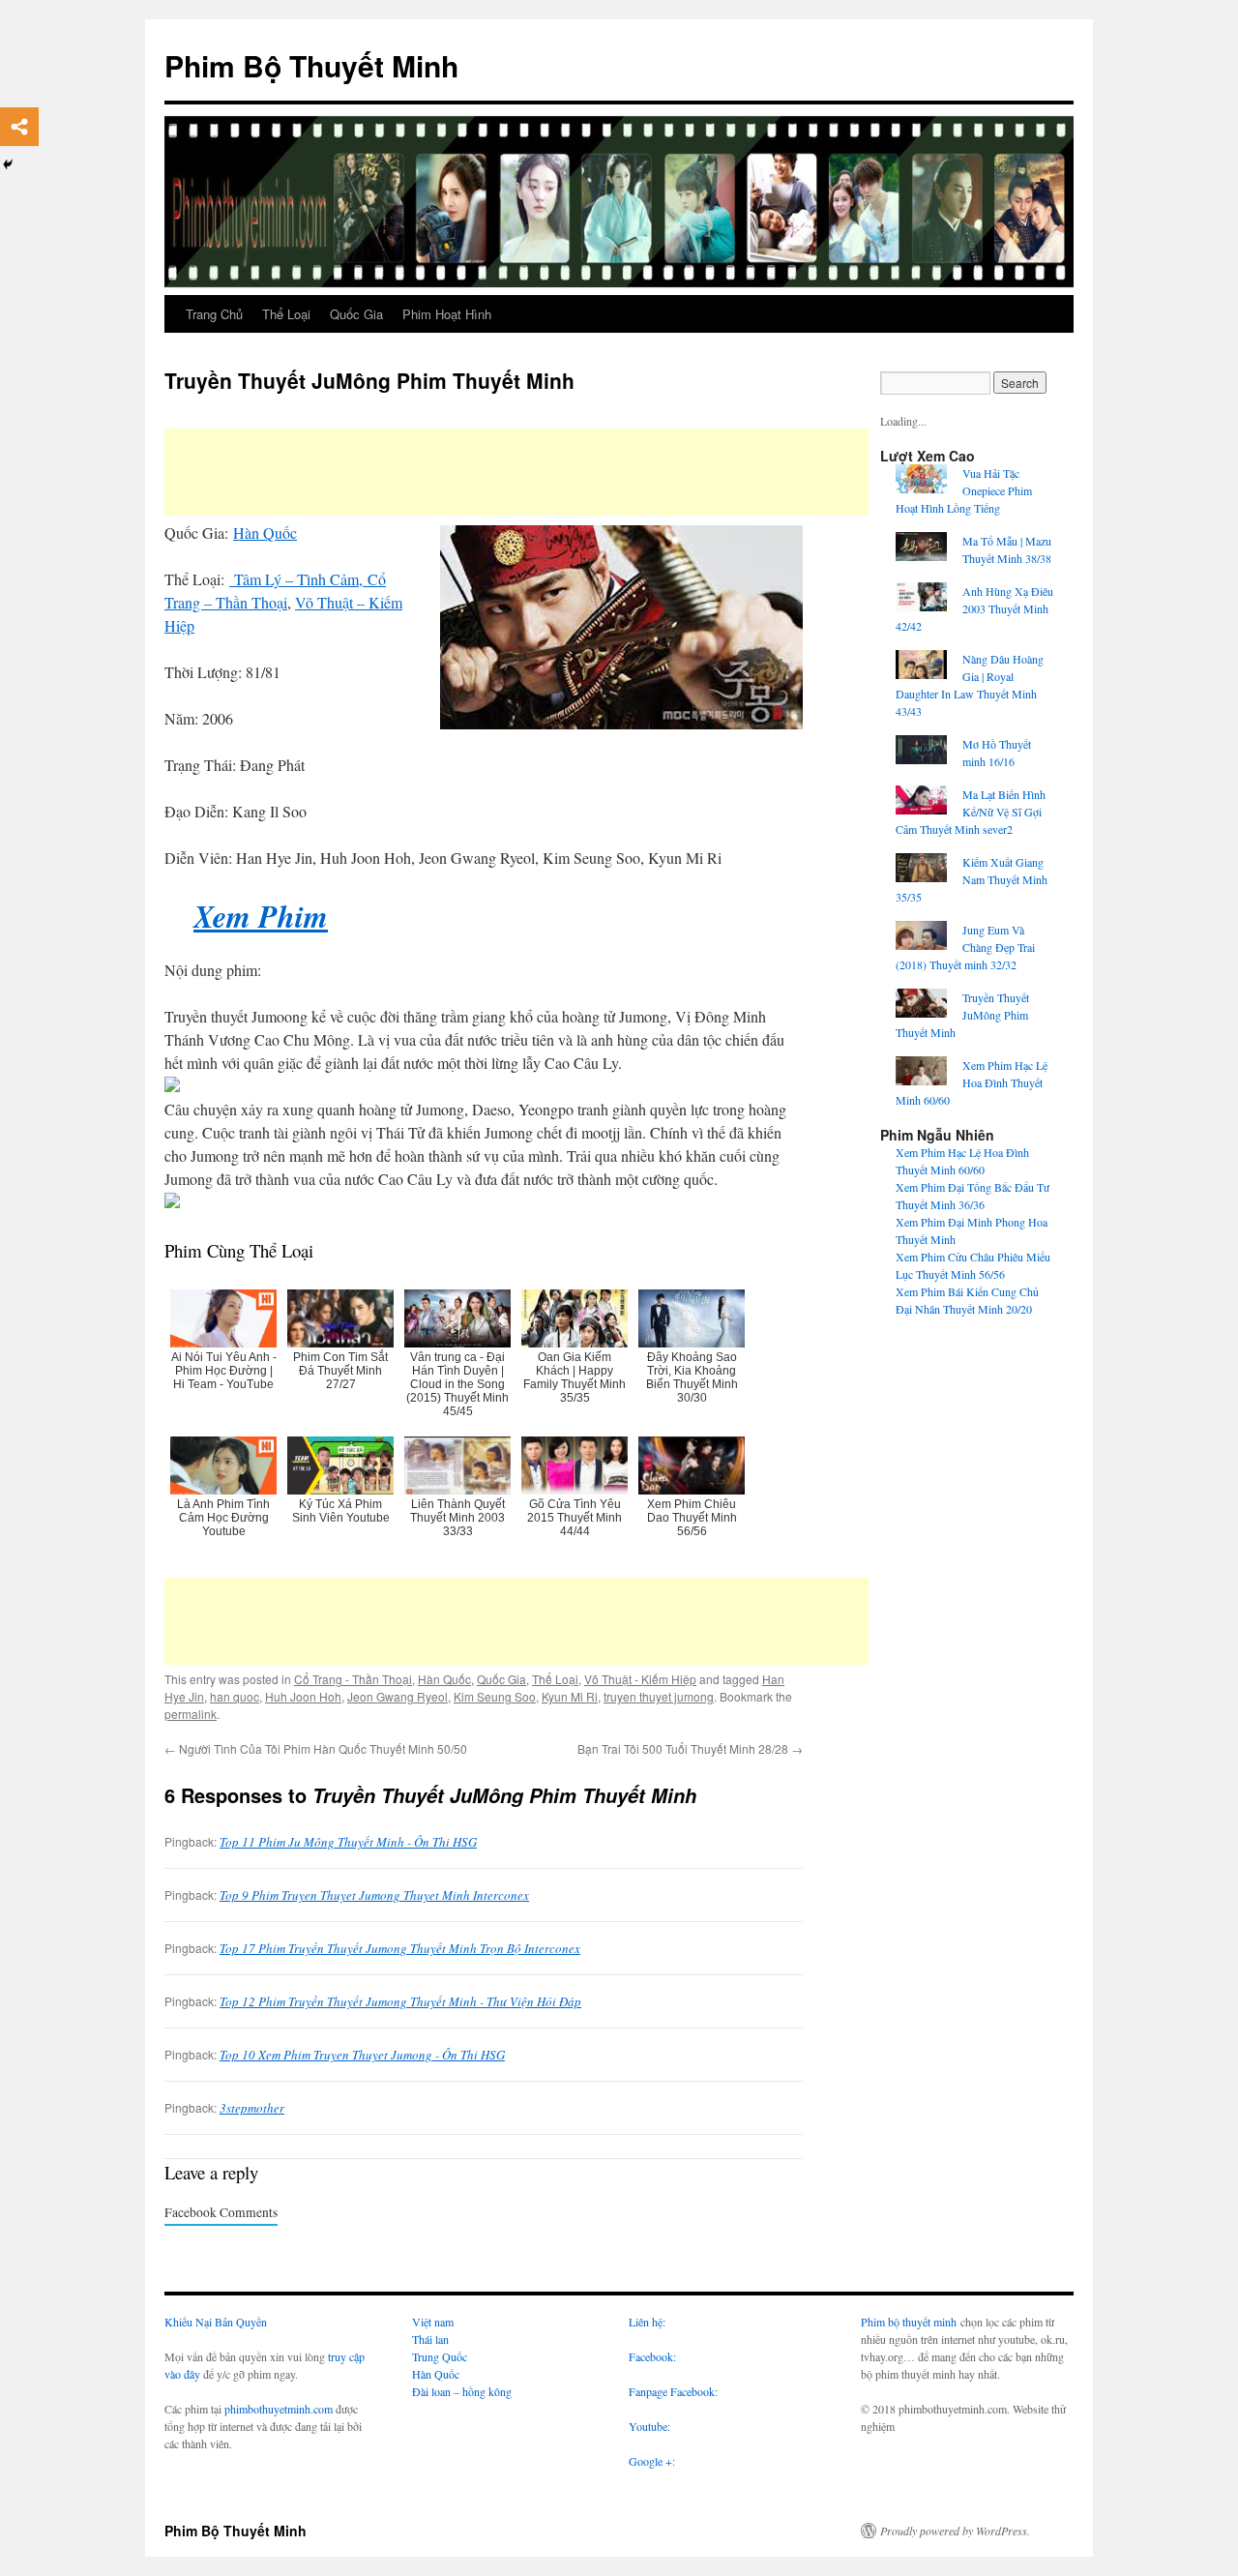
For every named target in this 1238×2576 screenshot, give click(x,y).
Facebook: (652, 2356)
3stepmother (252, 2108)
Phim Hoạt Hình (447, 314)
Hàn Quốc (265, 533)
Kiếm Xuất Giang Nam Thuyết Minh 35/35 (972, 879)
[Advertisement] (516, 472)
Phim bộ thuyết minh (909, 2322)
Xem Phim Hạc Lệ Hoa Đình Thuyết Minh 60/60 (972, 1082)
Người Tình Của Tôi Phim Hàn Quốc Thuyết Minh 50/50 (316, 1748)
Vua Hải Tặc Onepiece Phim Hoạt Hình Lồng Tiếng (964, 490)
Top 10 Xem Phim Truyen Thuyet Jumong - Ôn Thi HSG (362, 2055)
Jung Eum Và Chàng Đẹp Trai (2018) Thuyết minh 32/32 (965, 947)
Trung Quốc (440, 2356)
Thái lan (430, 2339)
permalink (191, 1714)
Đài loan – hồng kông (462, 2391)
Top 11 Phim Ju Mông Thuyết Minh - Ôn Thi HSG (348, 1842)
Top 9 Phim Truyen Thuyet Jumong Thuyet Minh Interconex (374, 1895)
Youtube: (651, 2426)
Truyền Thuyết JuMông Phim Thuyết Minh (962, 1015)
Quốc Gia (356, 314)
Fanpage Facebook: (673, 2391)
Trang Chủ (214, 314)
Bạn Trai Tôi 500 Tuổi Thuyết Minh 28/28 (690, 1748)
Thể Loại (286, 314)
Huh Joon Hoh (303, 1696)
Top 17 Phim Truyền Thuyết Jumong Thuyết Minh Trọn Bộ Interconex (400, 1948)
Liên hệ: (647, 2322)
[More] (19, 127)
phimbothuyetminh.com (279, 2409)
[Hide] (8, 164)
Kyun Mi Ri (570, 1696)
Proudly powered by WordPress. (955, 2531)
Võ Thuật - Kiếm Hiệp (640, 1679)
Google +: (652, 2461)
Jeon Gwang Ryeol (398, 1696)
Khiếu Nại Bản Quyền (216, 2322)
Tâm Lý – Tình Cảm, (301, 579)
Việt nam (433, 2322)
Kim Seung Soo (495, 1696)
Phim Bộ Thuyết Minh (311, 65)
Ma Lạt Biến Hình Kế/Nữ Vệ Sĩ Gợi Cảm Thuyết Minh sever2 (971, 812)
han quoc (235, 1696)
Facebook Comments (221, 2212)
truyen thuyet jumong (659, 1696)
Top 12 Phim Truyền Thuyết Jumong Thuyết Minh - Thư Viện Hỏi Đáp (400, 2001)
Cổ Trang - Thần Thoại (353, 1679)
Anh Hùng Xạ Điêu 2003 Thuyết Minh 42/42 (974, 608)
